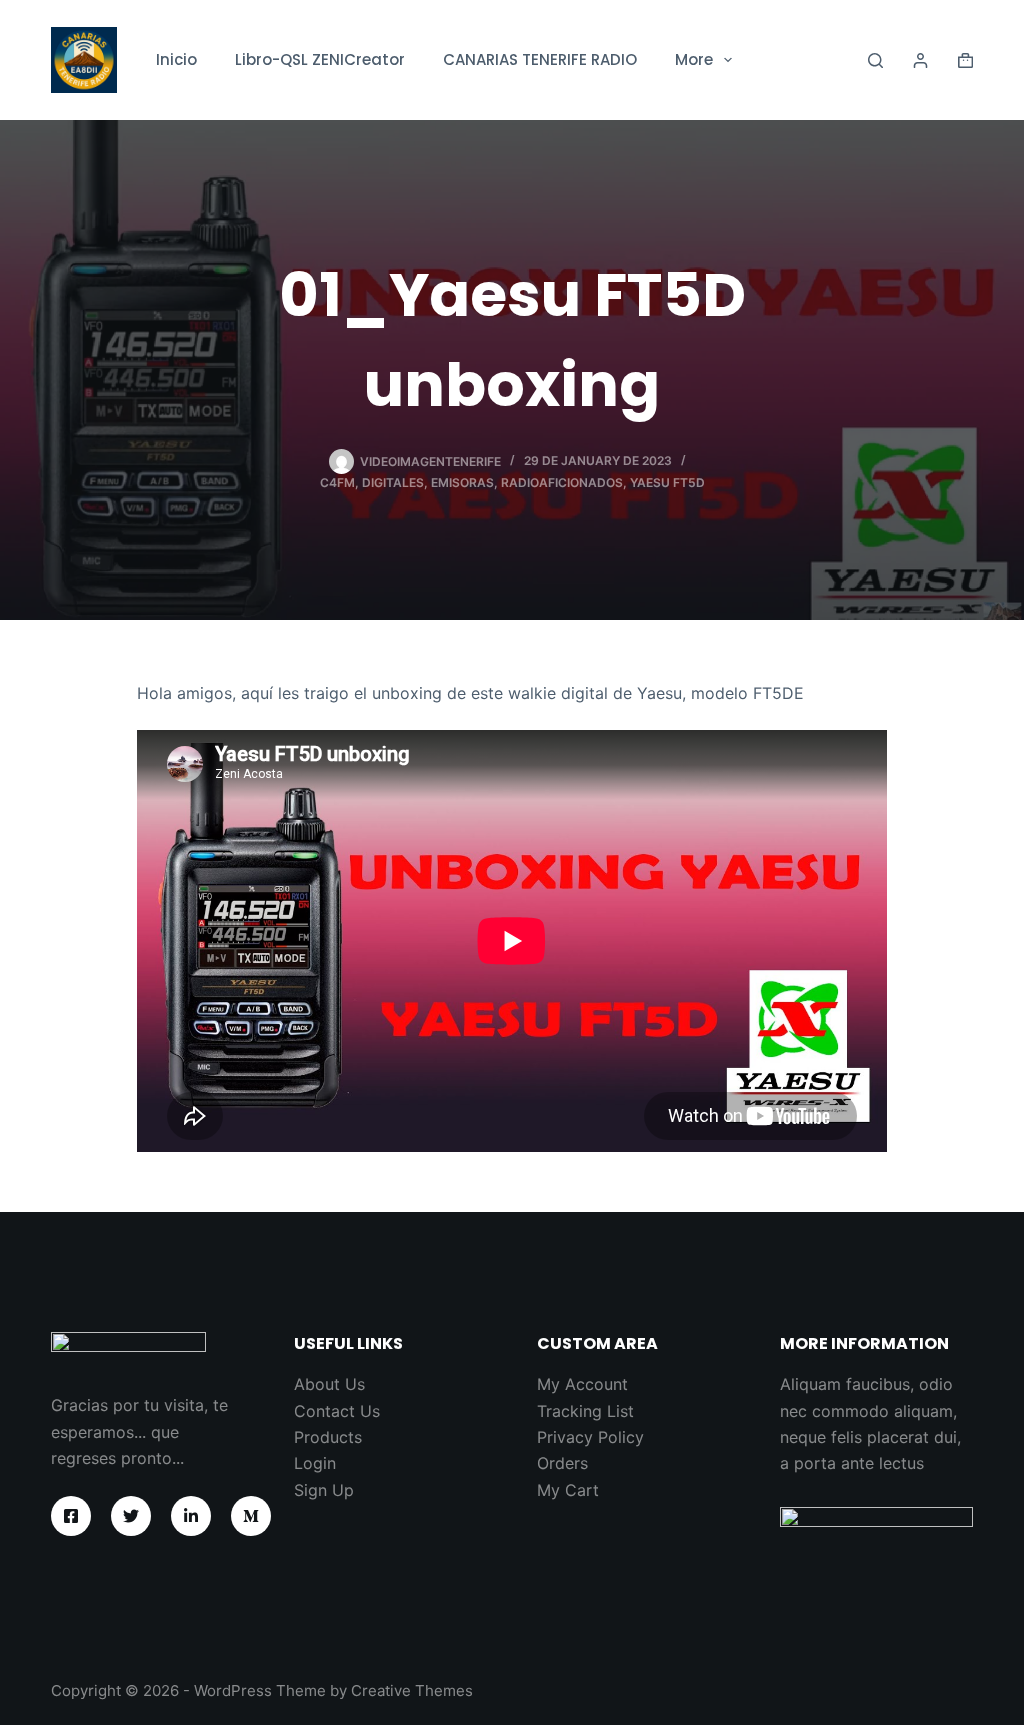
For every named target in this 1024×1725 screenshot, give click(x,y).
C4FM (337, 482)
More (694, 59)
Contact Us (337, 1411)
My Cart (568, 1490)
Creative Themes (412, 1690)
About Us (329, 1384)
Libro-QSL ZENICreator (320, 59)
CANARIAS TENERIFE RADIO (540, 59)
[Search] (875, 60)
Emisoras (462, 482)
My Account (582, 1384)
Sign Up (324, 1490)
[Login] (920, 60)
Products (328, 1437)
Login (315, 1463)
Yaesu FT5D (667, 482)
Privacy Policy (590, 1437)
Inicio (176, 59)
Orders (562, 1463)
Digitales (393, 482)
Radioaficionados (562, 482)
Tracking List (585, 1411)
